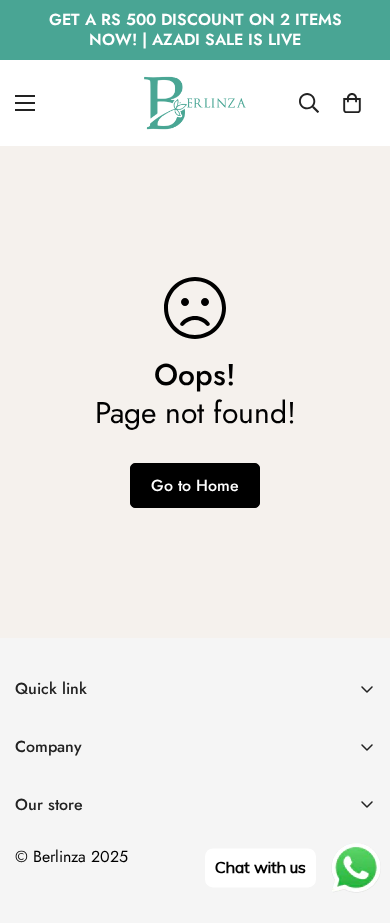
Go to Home (195, 485)
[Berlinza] (195, 103)
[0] (352, 103)
